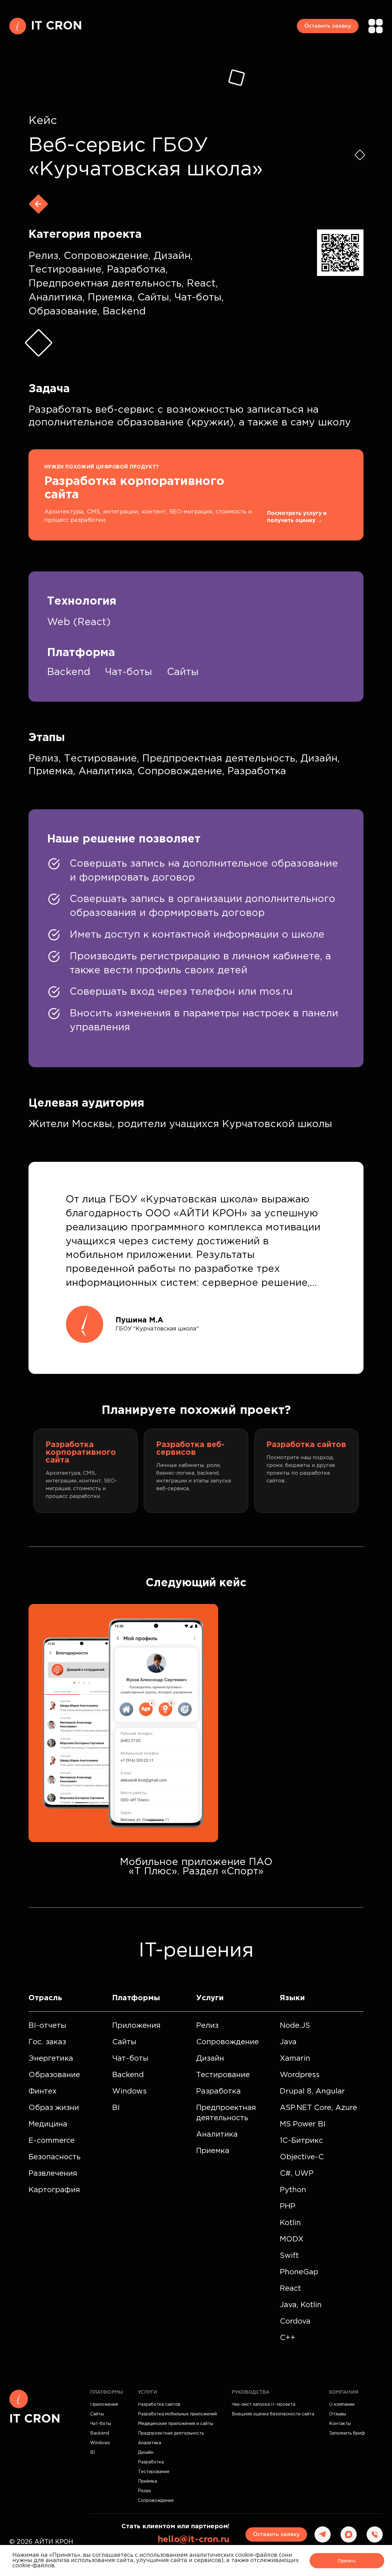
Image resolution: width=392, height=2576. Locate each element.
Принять (347, 2561)
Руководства (251, 2392)
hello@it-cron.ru (194, 2539)
